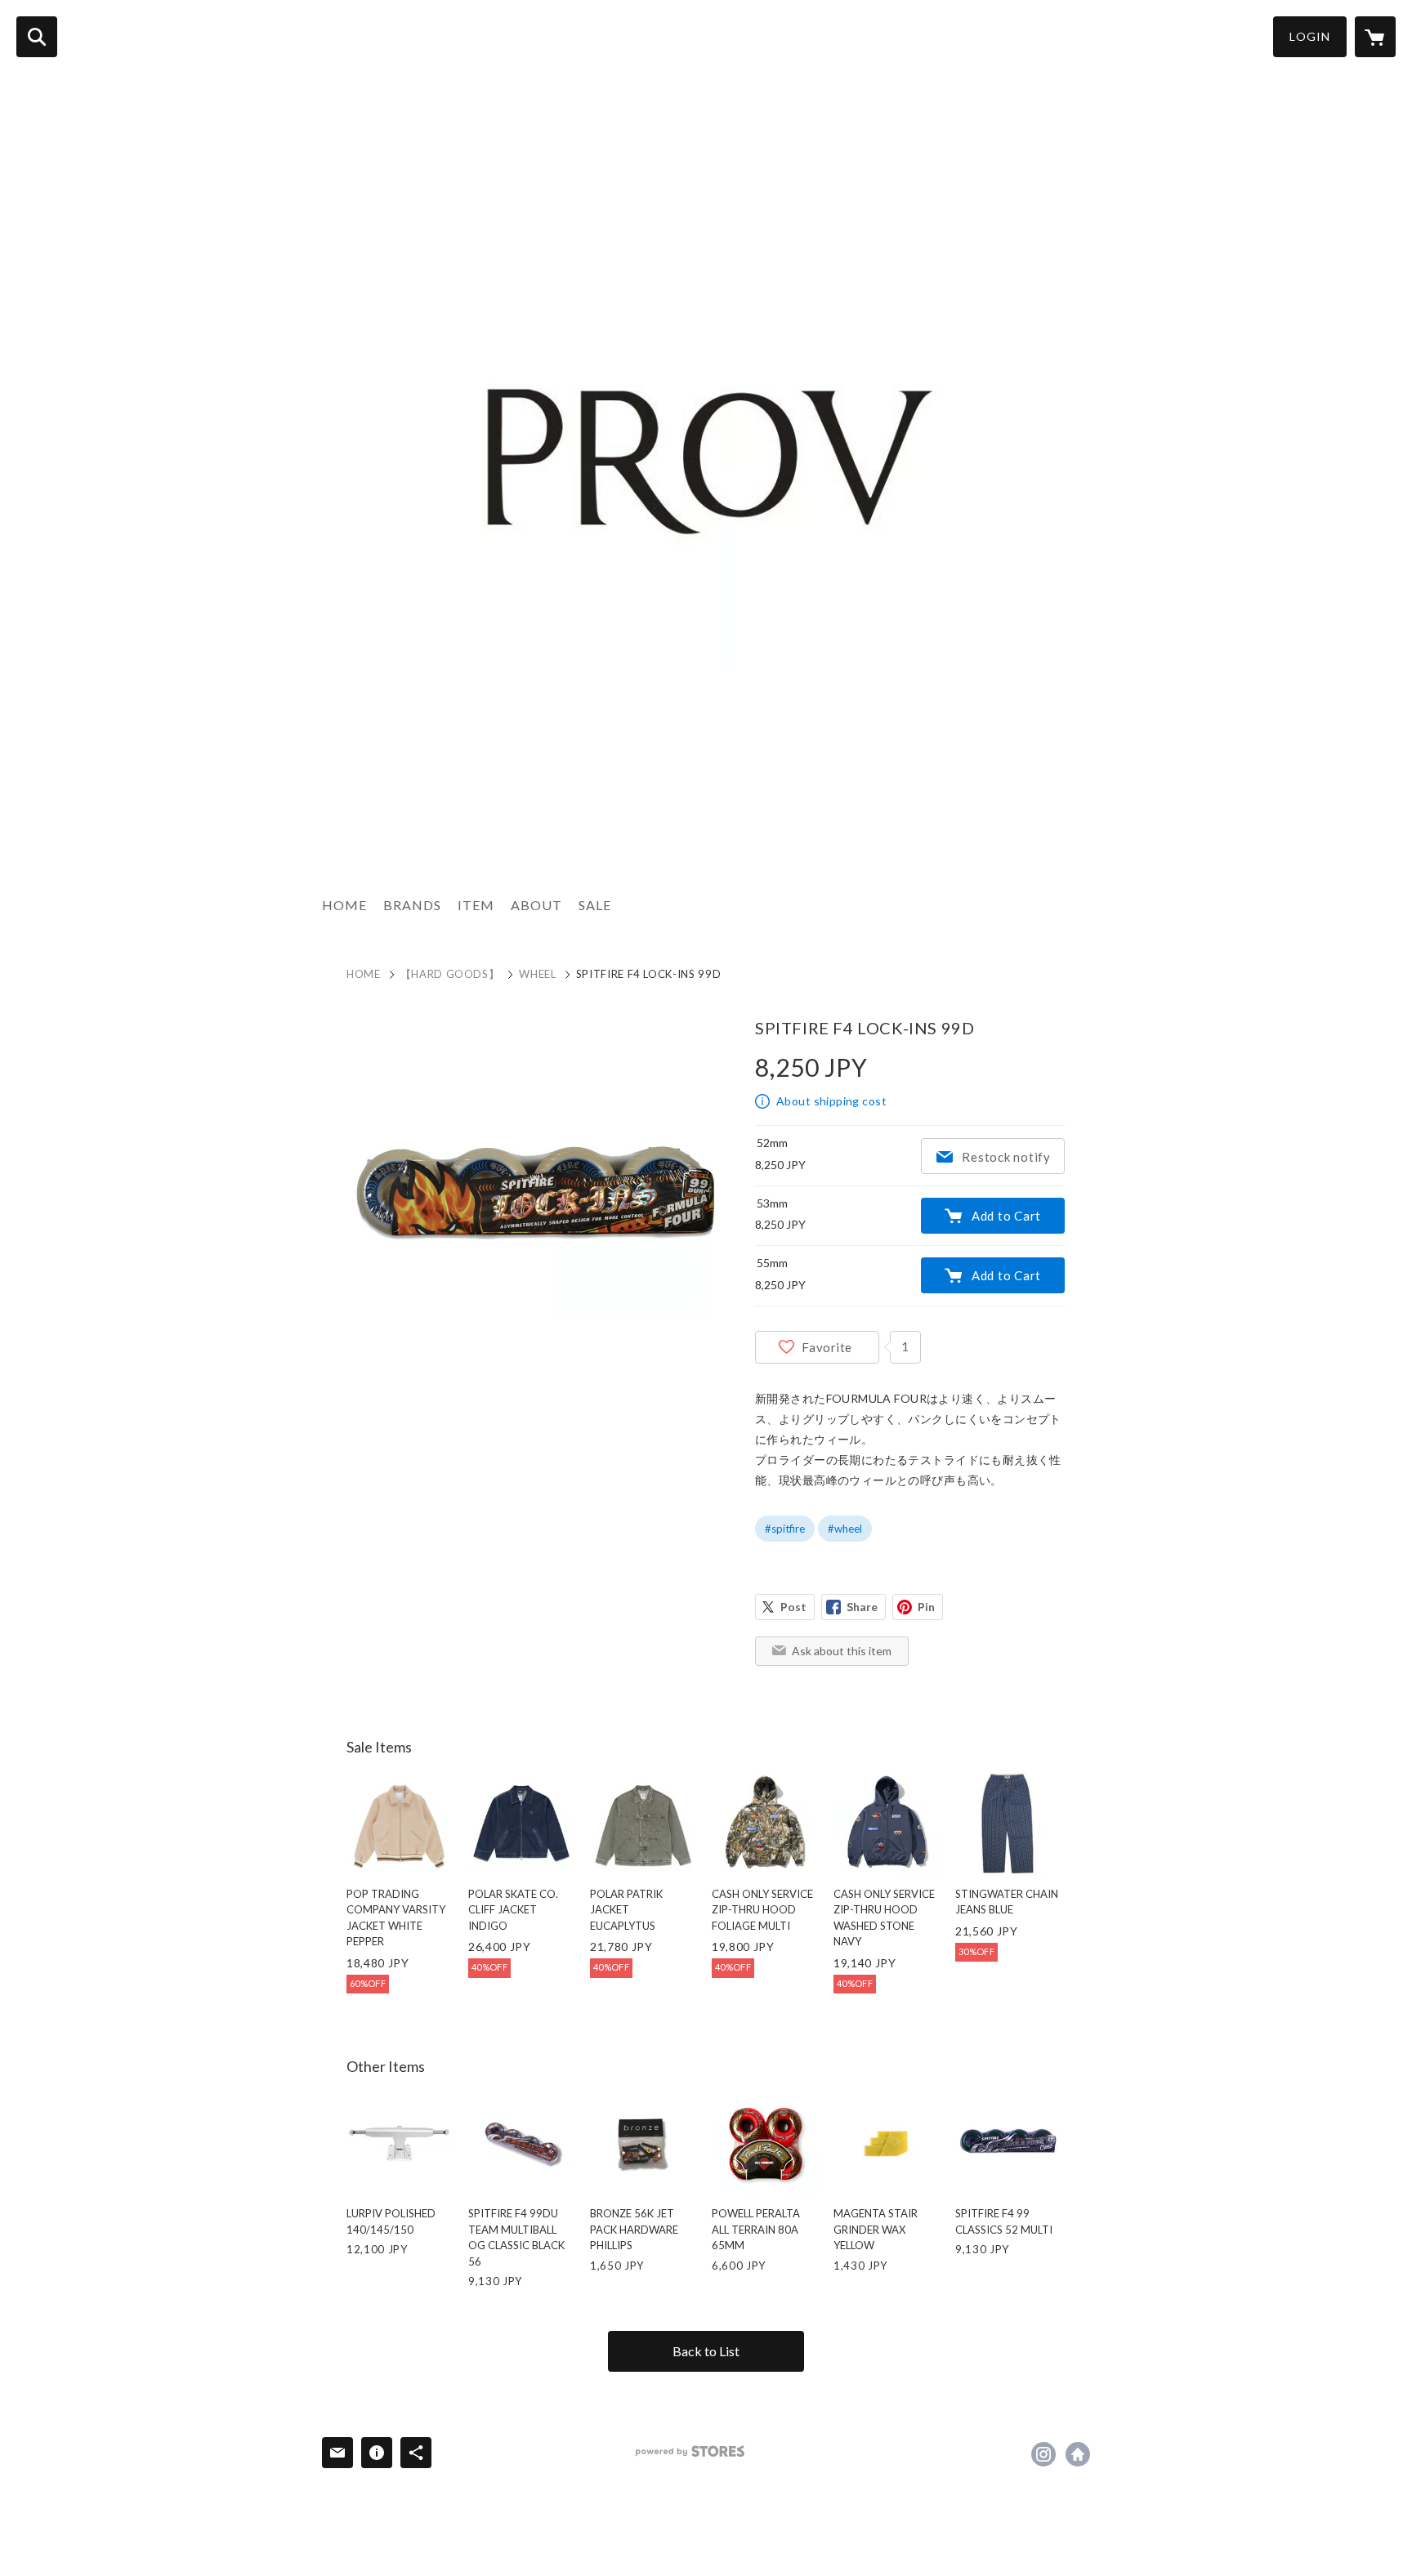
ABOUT (536, 905)
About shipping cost (831, 1101)
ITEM (476, 905)
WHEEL (537, 974)
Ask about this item (842, 1651)
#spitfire (785, 1529)
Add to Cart (1006, 1216)
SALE (595, 905)
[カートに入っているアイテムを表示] (1375, 37)
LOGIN (1310, 36)
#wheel (845, 1529)
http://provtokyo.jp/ (1078, 2454)
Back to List (706, 2351)
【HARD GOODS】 (450, 974)
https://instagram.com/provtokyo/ (1043, 2454)
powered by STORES (690, 2451)
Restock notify (1006, 1157)
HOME (344, 905)
